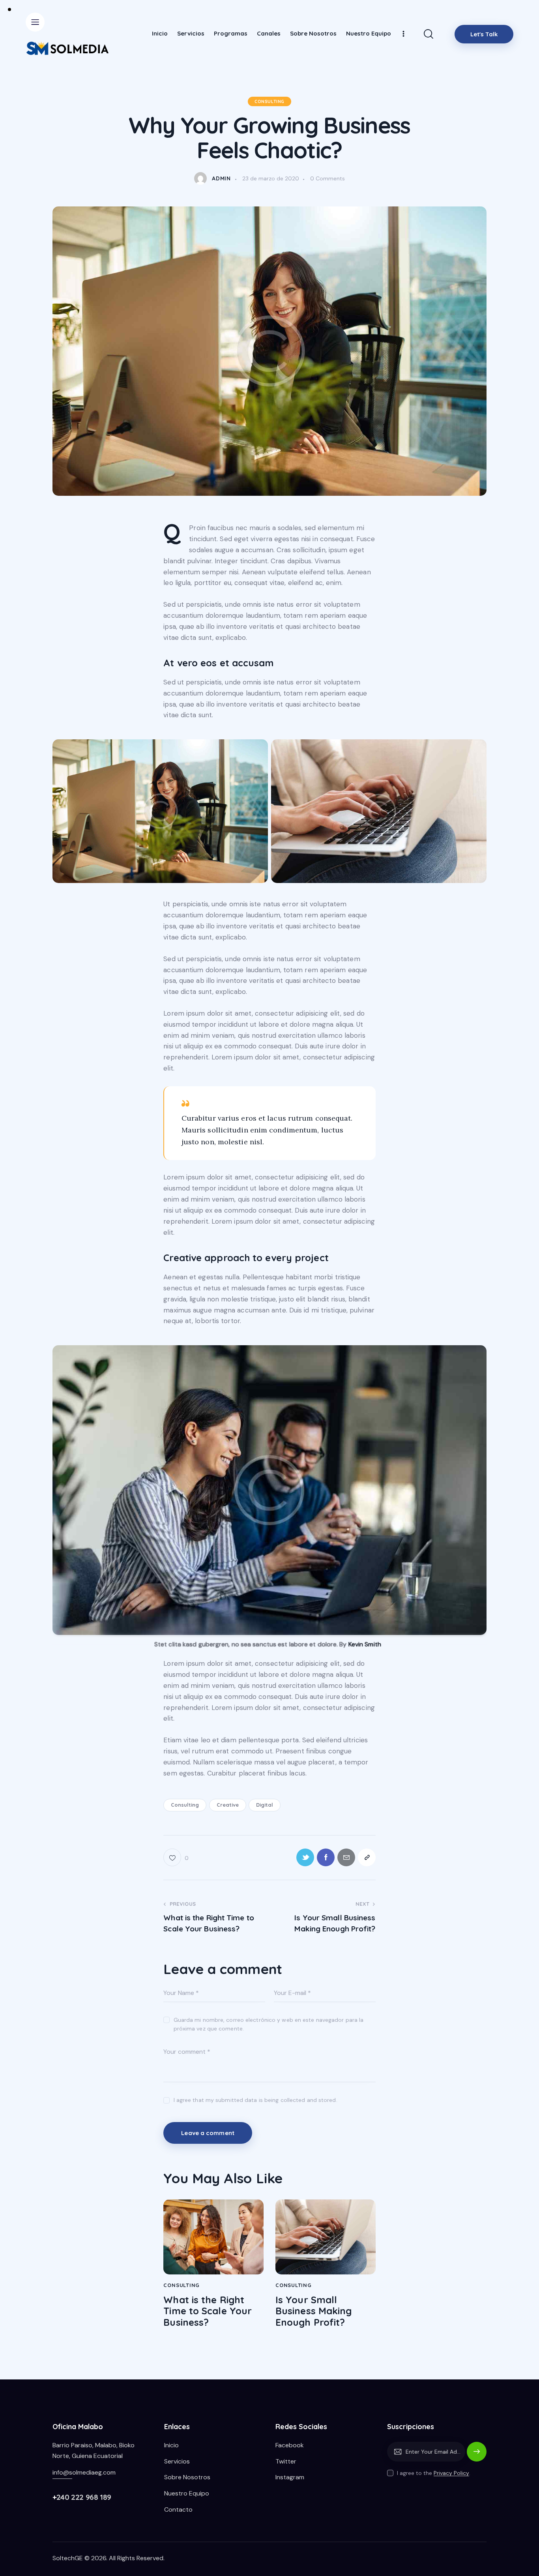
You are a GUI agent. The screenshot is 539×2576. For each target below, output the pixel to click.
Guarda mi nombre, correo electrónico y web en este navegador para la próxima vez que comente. (269, 2024)
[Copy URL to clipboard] (367, 1857)
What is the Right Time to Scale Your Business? (208, 2311)
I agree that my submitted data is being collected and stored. (255, 2100)
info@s (62, 2472)
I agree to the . (434, 2473)
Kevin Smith (364, 1644)
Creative (228, 1805)
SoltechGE (68, 2558)
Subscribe (477, 2455)
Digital (265, 1805)
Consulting (269, 101)
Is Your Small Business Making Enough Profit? (314, 2311)
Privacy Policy (451, 2473)
